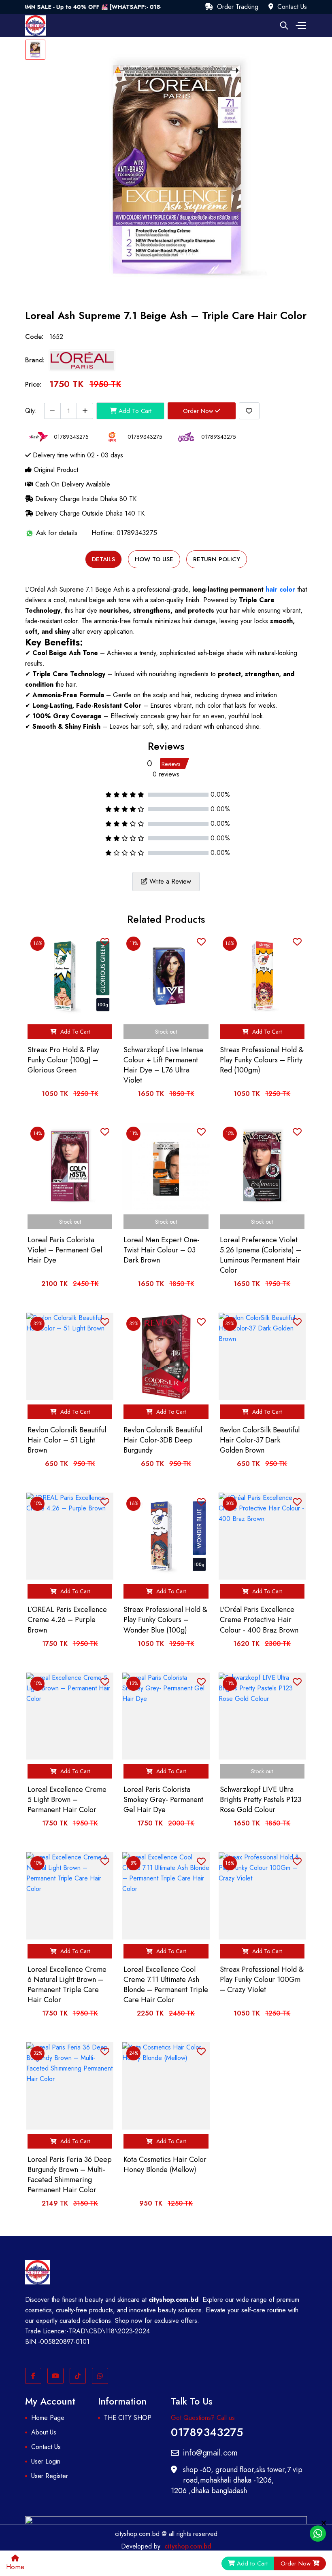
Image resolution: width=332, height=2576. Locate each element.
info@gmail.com (210, 2453)
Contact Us (291, 7)
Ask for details (56, 533)
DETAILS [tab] (103, 559)
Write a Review (169, 881)
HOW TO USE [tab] (154, 559)
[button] (300, 25)
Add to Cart (252, 2563)
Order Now (199, 411)
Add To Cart (134, 411)
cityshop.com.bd (188, 2546)
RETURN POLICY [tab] (217, 559)
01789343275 (207, 2431)
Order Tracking (237, 7)
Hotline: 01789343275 (124, 533)
